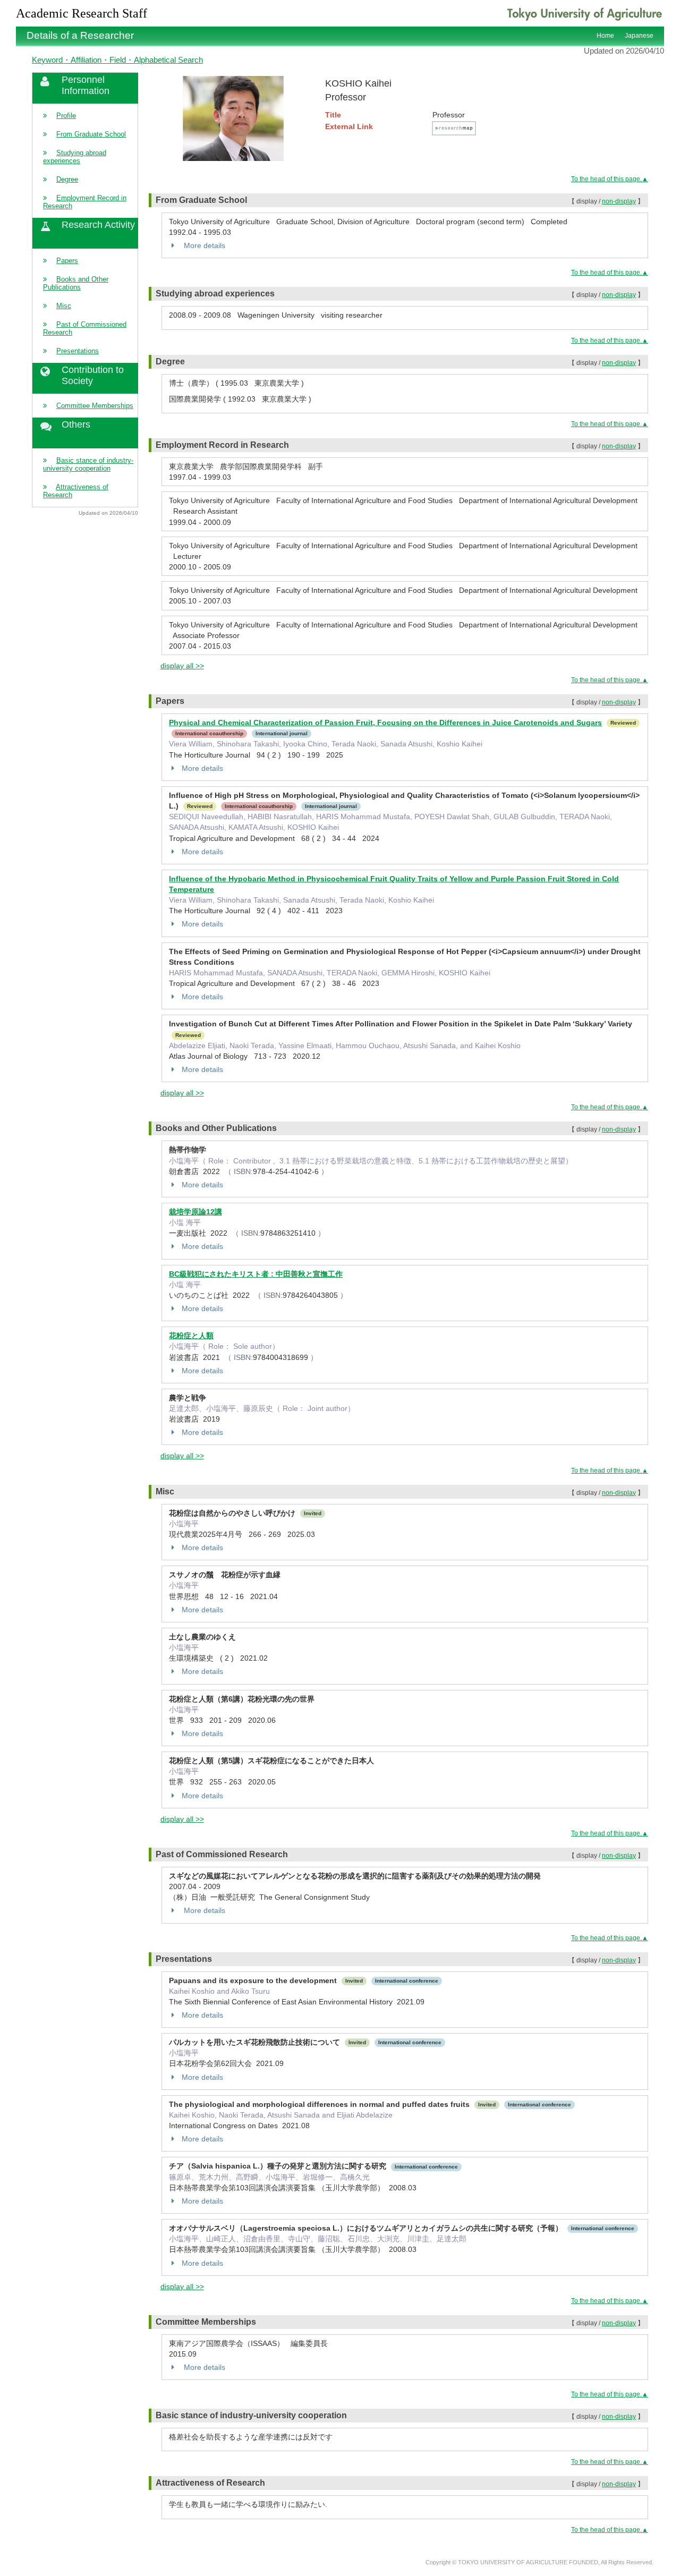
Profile (66, 116)
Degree (67, 179)
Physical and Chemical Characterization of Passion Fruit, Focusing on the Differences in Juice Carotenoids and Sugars (385, 722)
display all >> (182, 666)
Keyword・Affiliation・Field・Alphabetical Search (117, 60)
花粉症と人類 (191, 1336)
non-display (619, 201)
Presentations (78, 351)
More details (203, 245)
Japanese (639, 36)
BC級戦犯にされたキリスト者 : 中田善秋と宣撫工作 (256, 1274)
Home (605, 36)
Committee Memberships (95, 406)
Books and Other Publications (76, 283)
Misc (64, 306)
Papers (67, 261)
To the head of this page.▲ (610, 179)
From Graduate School (91, 134)
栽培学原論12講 (195, 1212)
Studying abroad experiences (75, 157)
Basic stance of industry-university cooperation (88, 464)
